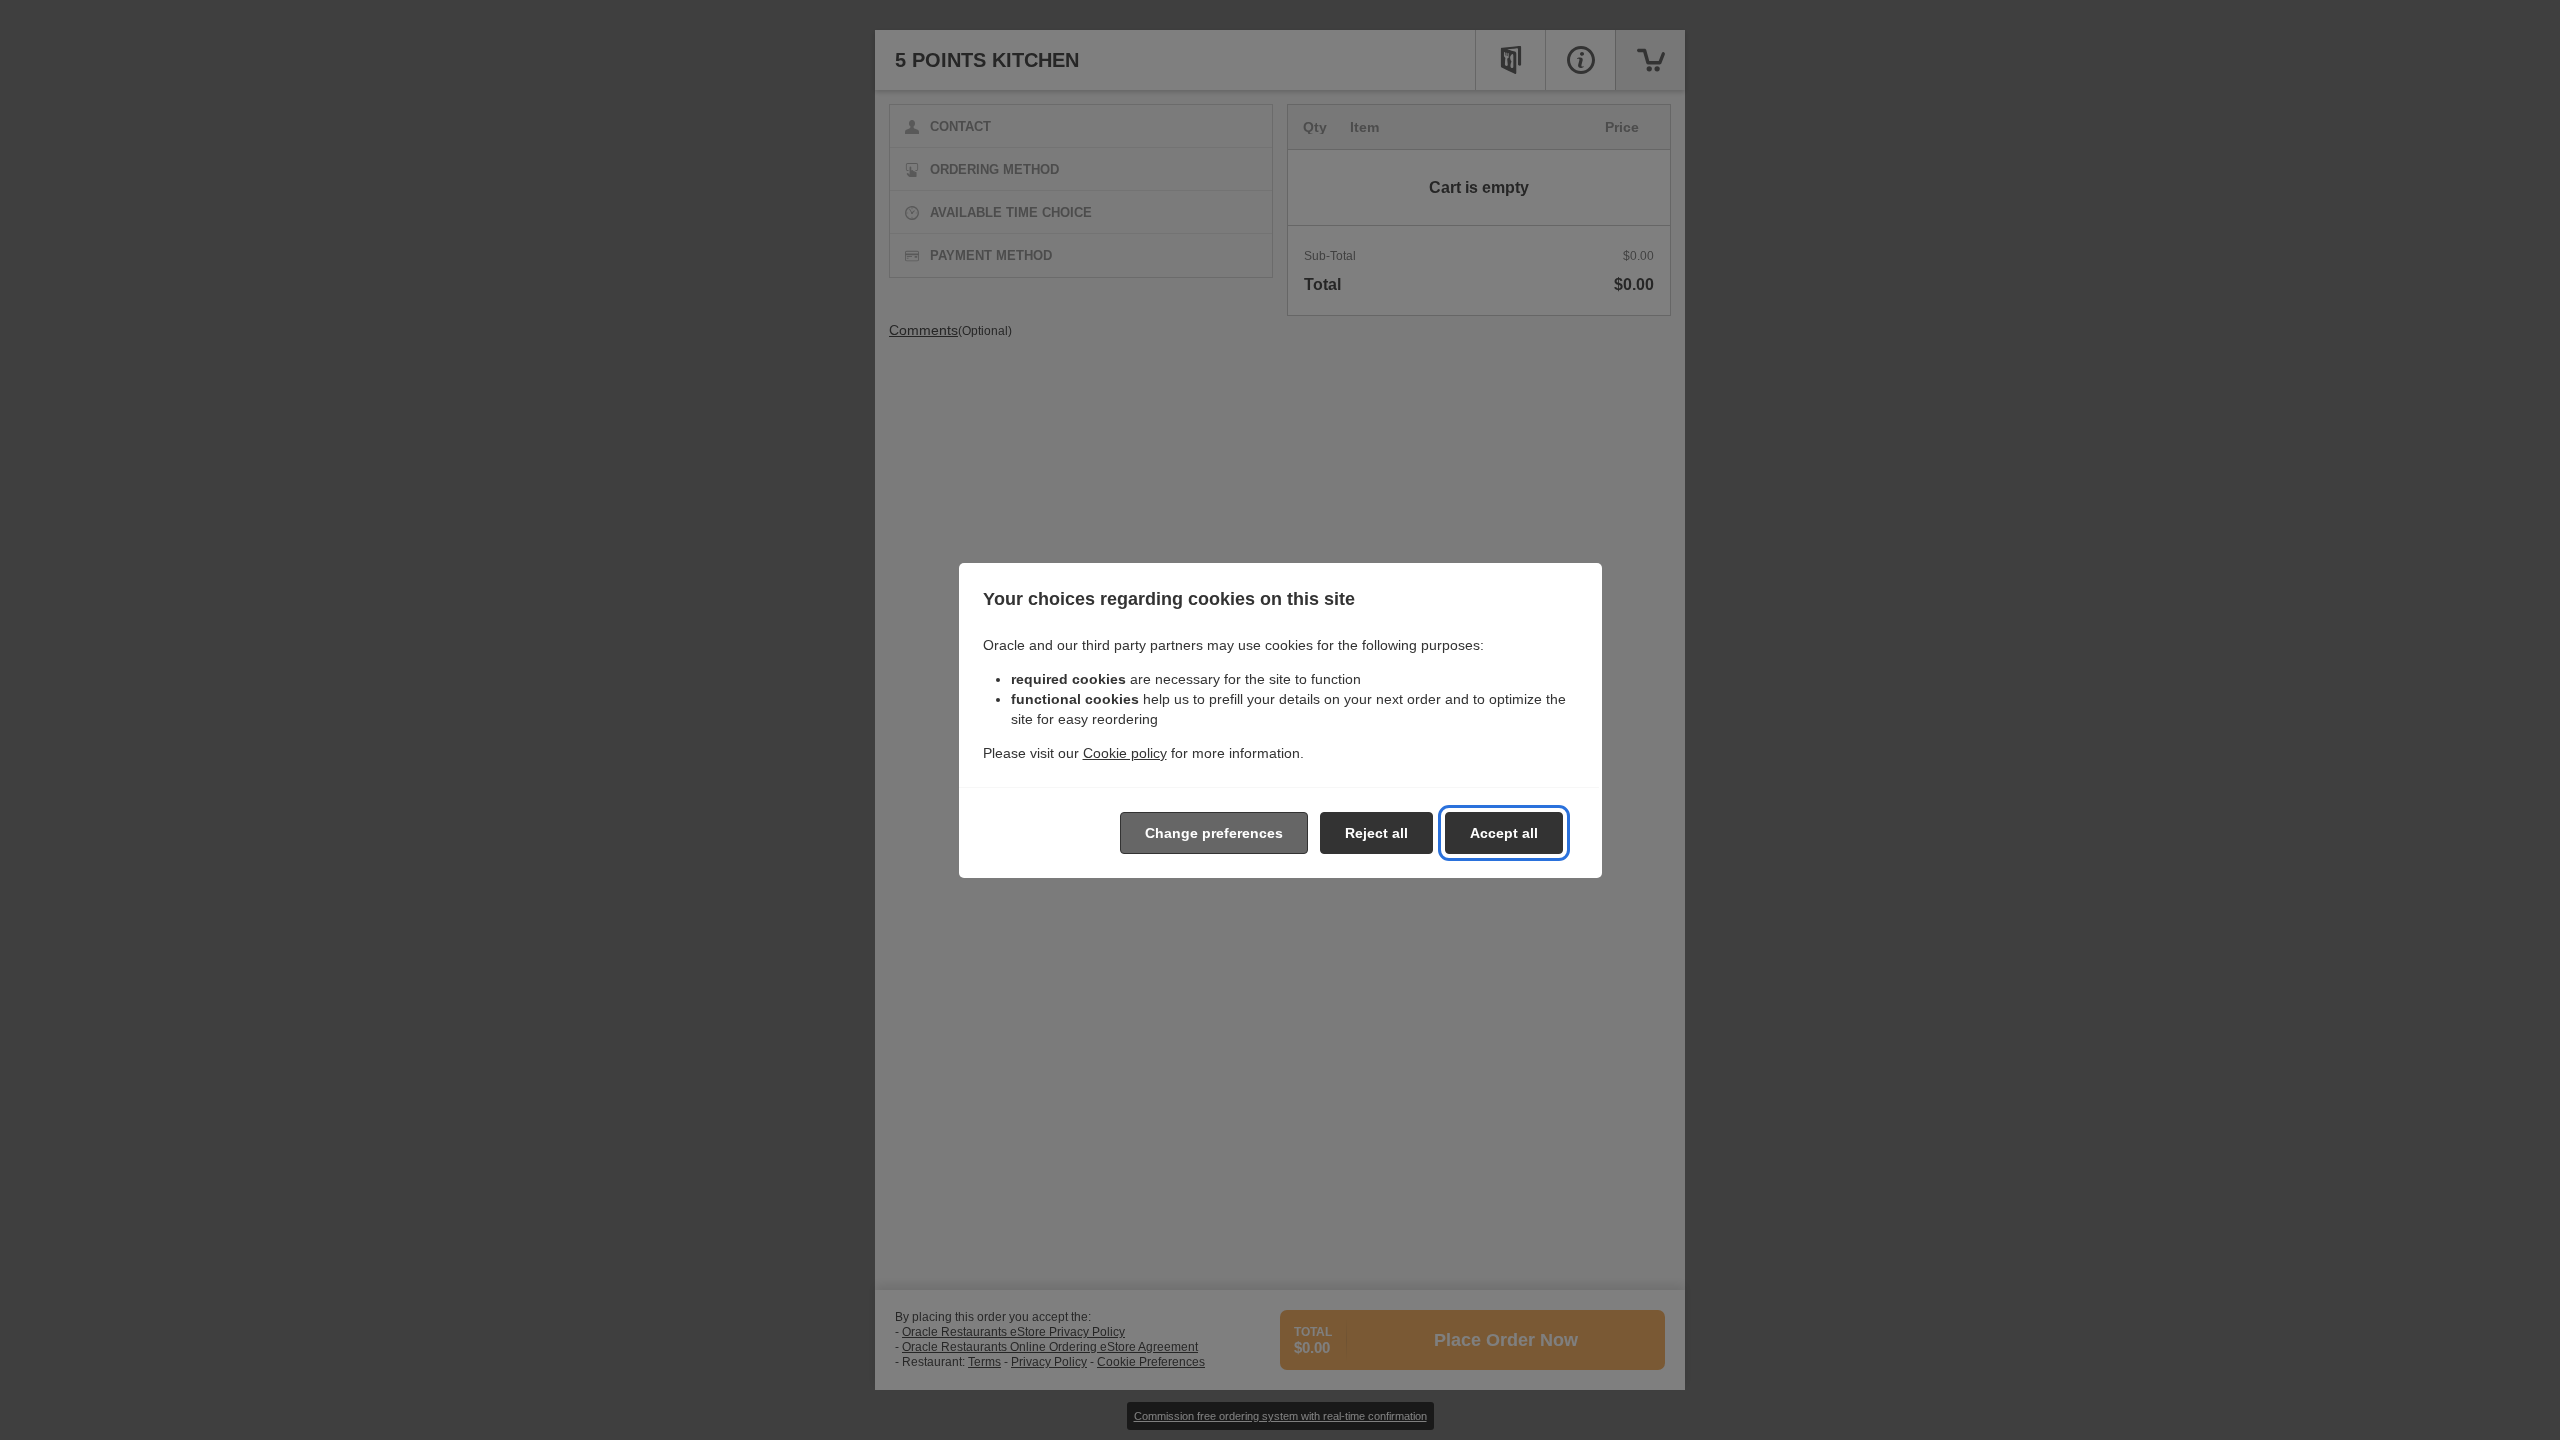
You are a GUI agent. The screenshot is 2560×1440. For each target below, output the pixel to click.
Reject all (1376, 833)
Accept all (1504, 833)
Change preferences (1214, 833)
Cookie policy (1125, 753)
